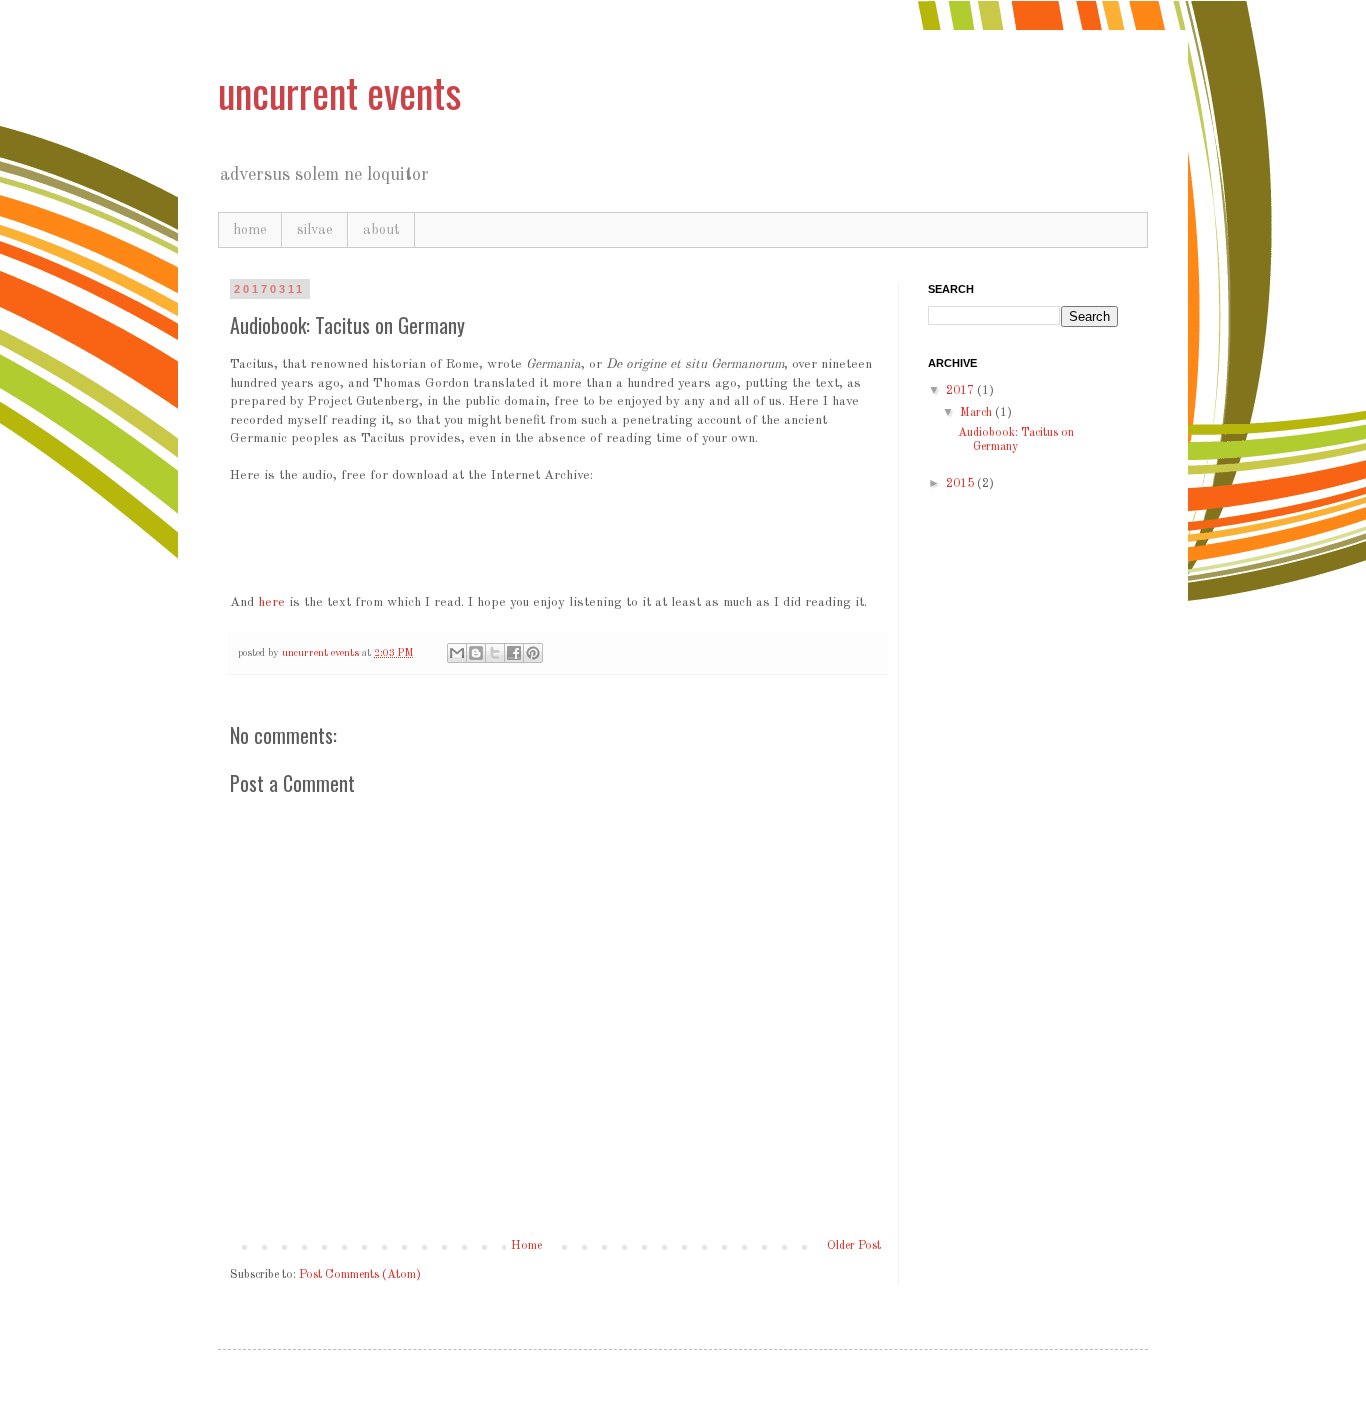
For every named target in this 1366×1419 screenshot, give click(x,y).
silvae (315, 230)
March (977, 413)
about (381, 230)
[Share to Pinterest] (533, 653)
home (250, 230)
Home (526, 1246)
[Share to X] (495, 653)
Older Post (854, 1246)
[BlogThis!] (476, 653)
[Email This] (457, 653)
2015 (961, 484)
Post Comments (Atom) (360, 1275)
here (271, 602)
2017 (961, 391)
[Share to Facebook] (514, 653)
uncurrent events (339, 92)
